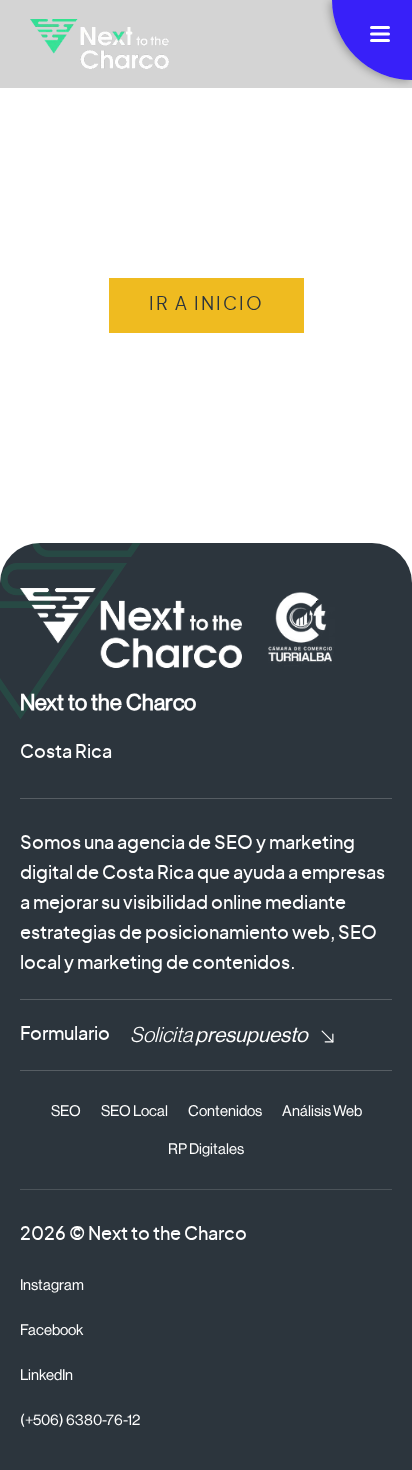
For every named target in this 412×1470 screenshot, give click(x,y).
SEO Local (134, 1111)
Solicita (219, 1035)
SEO (66, 1111)
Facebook (51, 1330)
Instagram (52, 1285)
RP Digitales (206, 1149)
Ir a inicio (206, 305)
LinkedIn (46, 1375)
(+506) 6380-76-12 (80, 1420)
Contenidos (225, 1111)
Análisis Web (322, 1111)
